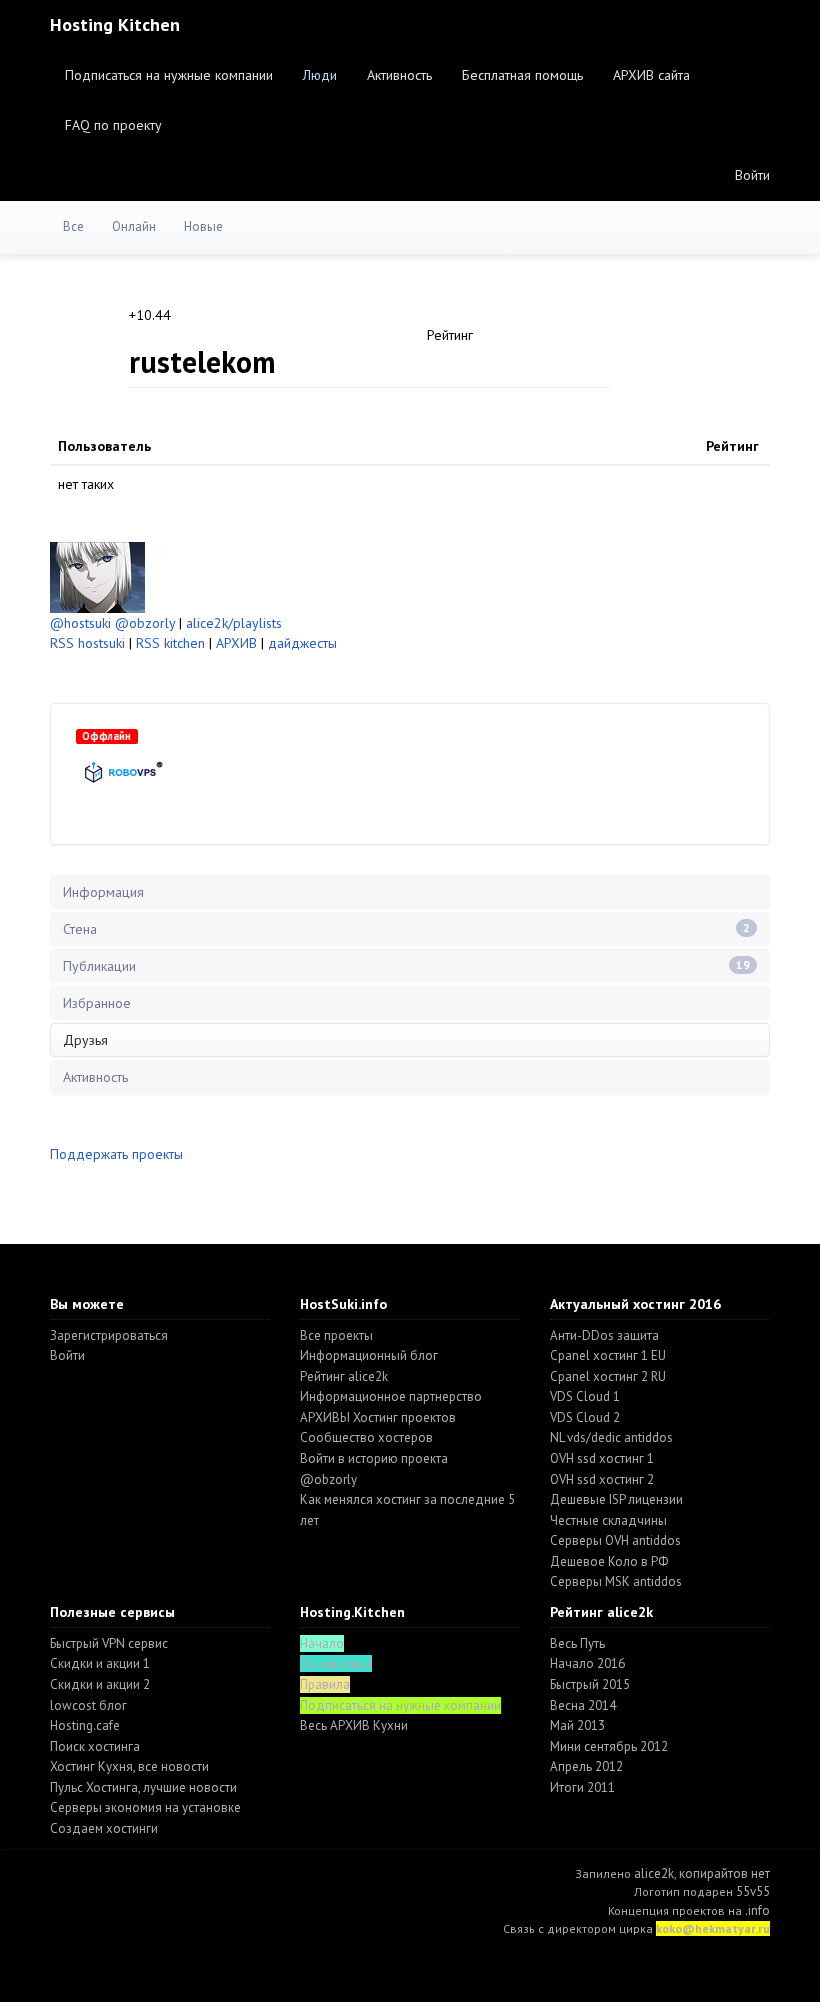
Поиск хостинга (95, 1746)
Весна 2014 (583, 1705)
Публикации (406, 966)
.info (757, 1910)
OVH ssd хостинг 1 (602, 1458)
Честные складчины (608, 1520)
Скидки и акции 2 (100, 1684)
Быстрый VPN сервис (109, 1643)
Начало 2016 (587, 1663)
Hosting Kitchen (115, 24)
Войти (752, 175)
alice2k (654, 1873)
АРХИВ (236, 643)
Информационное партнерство (391, 1396)
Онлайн (134, 226)
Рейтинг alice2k (344, 1376)
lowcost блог (88, 1705)
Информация (103, 892)
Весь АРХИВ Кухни (354, 1725)
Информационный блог (369, 1355)
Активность (399, 75)
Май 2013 (577, 1725)
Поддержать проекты (116, 1154)
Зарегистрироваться (109, 1335)
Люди (320, 75)
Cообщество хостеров (366, 1437)
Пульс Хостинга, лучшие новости (143, 1787)
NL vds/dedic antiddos (611, 1437)
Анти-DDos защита (604, 1335)
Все (73, 226)
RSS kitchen (170, 643)
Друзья (85, 1040)
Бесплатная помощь (522, 75)
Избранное (97, 1003)
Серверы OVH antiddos (615, 1540)
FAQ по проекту (113, 125)
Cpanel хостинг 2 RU (608, 1376)
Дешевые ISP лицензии (616, 1499)
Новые (203, 226)
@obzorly (145, 623)
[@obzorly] (97, 576)
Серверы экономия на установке (145, 1807)
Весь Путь (577, 1643)
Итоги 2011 (582, 1787)
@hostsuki (80, 623)
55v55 (753, 1891)
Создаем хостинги (104, 1828)
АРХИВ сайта (651, 75)
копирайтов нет (724, 1873)
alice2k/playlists (234, 623)
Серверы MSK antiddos (616, 1581)
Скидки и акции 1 (100, 1663)
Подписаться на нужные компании (169, 75)
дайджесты (302, 643)
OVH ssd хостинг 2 (602, 1479)
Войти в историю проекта (374, 1458)
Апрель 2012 (586, 1766)
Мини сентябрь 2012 (609, 1746)
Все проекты (336, 1335)
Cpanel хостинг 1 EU (608, 1355)
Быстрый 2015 (590, 1684)
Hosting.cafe (85, 1725)
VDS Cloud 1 (585, 1396)
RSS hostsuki (87, 643)
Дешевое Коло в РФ (609, 1561)
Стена (406, 929)
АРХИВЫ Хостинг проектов (378, 1417)
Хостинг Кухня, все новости (129, 1766)
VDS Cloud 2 (585, 1417)
